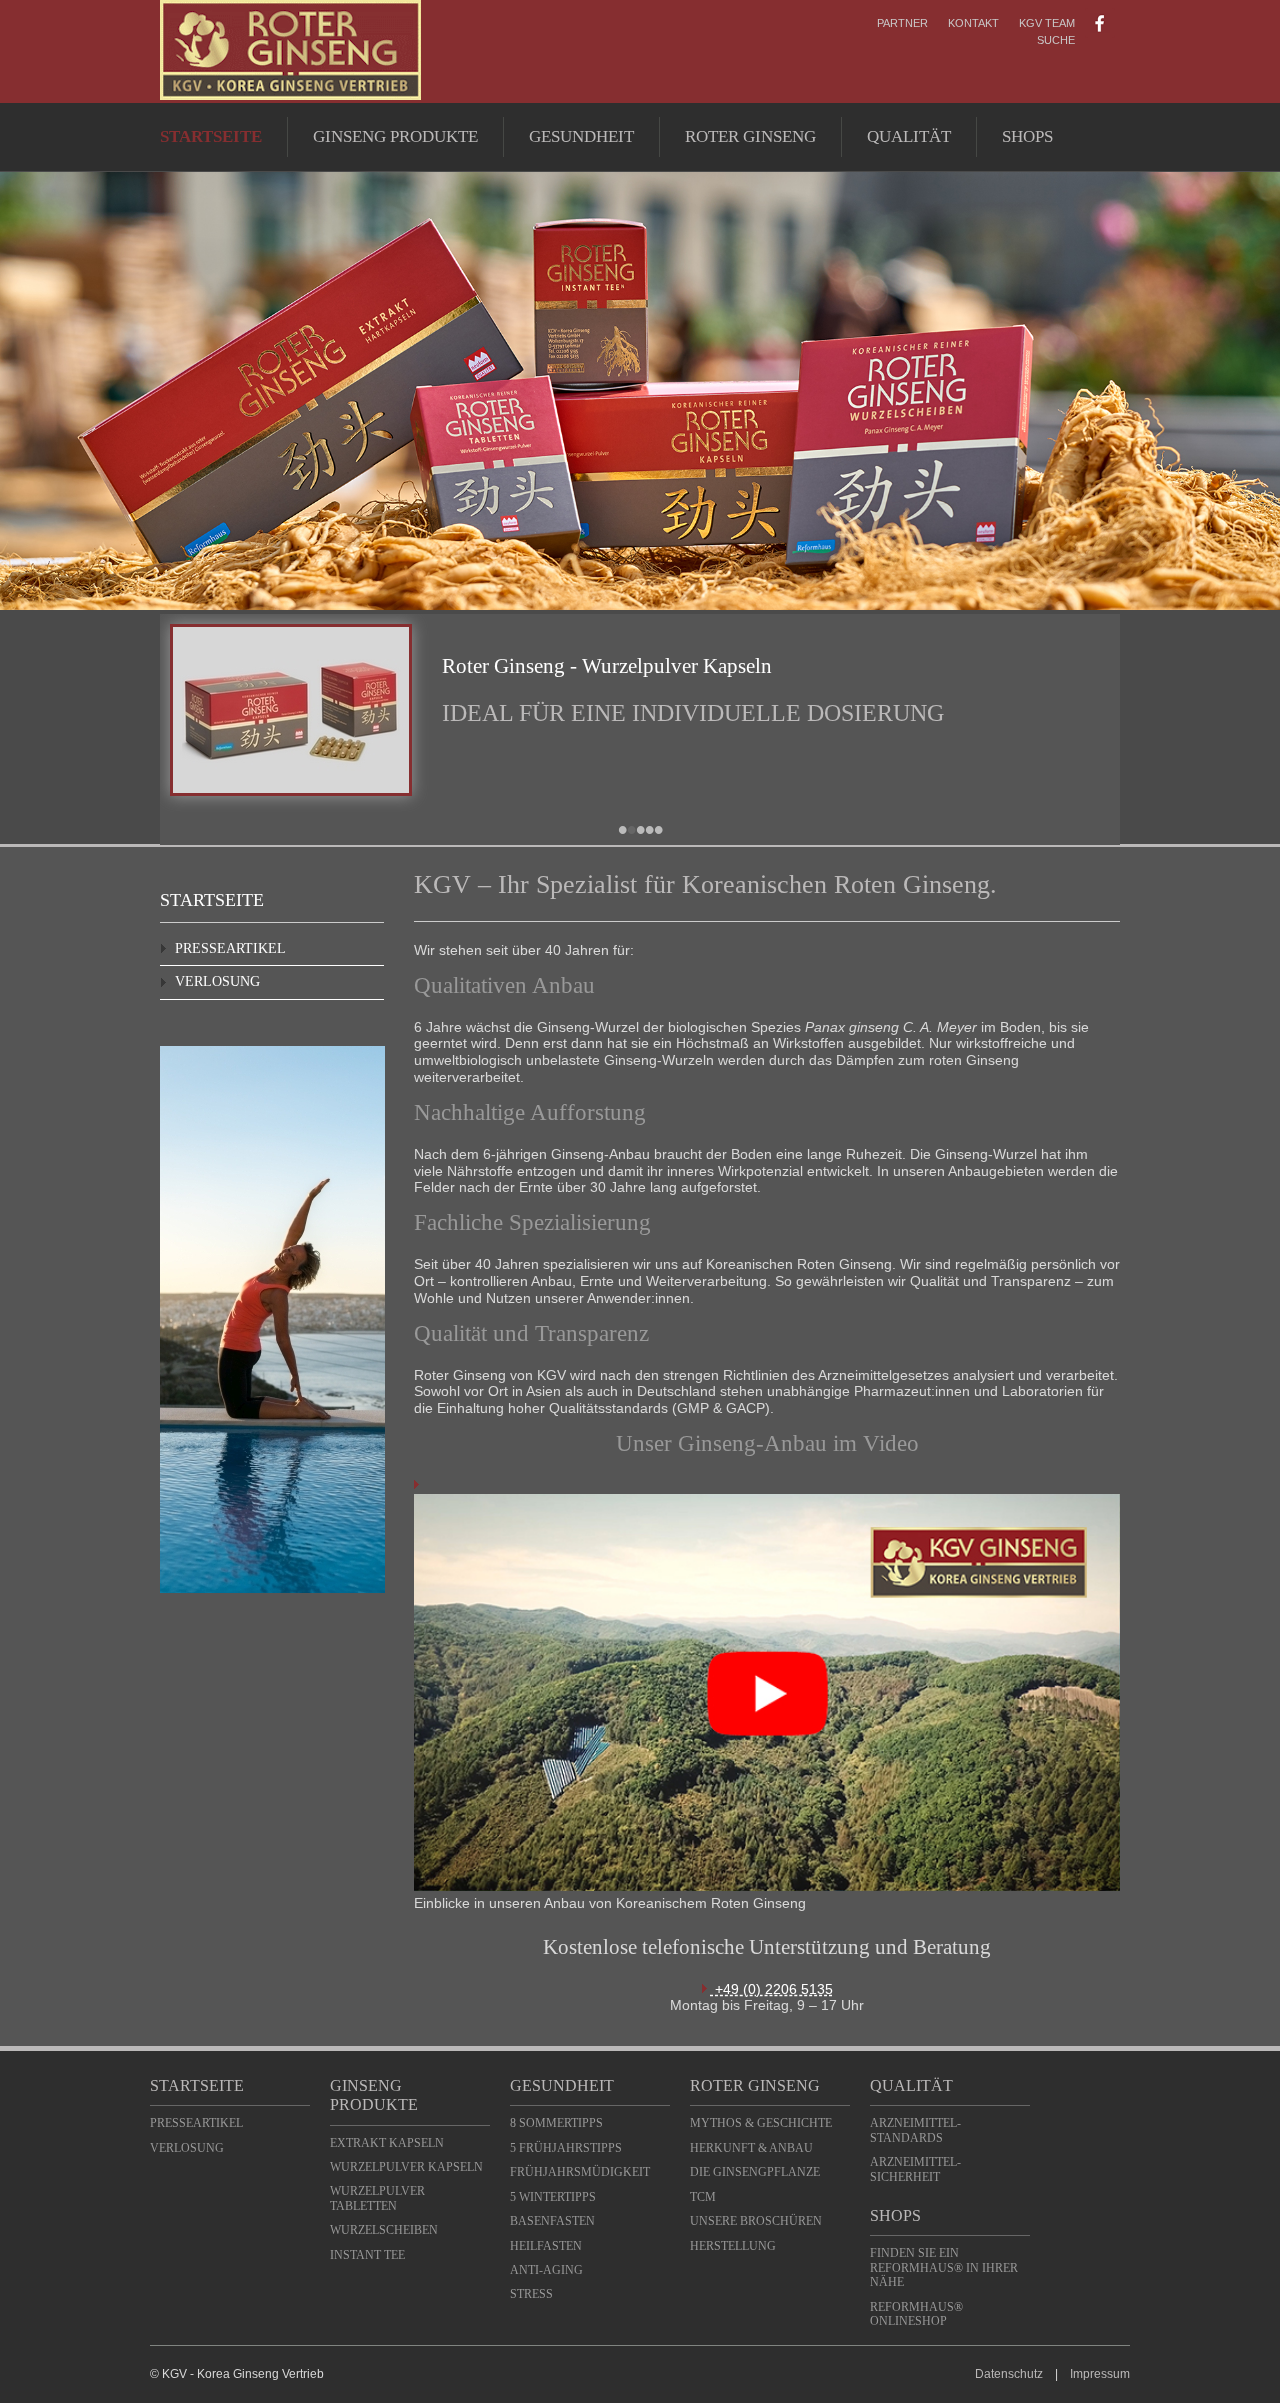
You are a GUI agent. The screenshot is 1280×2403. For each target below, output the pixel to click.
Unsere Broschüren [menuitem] (756, 2221)
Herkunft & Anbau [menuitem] (751, 2148)
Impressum (1100, 2374)
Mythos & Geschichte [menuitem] (761, 2123)
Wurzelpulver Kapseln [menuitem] (406, 2167)
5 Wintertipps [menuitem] (553, 2197)
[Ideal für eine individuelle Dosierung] (291, 791)
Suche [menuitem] (1056, 40)
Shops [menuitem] (1027, 136)
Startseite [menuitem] (211, 136)
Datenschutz (1009, 2374)
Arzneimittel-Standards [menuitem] (915, 2130)
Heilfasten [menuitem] (546, 2246)
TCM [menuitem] (703, 2197)
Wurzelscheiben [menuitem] (384, 2230)
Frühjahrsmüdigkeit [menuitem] (580, 2172)
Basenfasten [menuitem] (552, 2221)
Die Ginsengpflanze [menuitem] (755, 2172)
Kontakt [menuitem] (973, 23)
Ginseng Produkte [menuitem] (395, 136)
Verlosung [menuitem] (217, 981)
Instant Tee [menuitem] (367, 2255)
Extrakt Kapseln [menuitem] (387, 2143)
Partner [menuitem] (902, 23)
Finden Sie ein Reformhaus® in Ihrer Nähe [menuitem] (944, 2267)
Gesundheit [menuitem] (581, 136)
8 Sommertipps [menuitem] (556, 2123)
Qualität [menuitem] (909, 136)
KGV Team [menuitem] (1047, 23)
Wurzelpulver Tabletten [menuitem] (377, 2198)
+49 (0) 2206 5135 (772, 1989)
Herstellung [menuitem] (733, 2246)
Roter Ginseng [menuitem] (750, 136)
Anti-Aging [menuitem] (546, 2270)
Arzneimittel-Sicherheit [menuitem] (915, 2169)
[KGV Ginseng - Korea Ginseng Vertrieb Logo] (290, 95)
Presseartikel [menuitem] (230, 948)
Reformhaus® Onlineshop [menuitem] (916, 2314)
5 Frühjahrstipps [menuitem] (566, 2148)
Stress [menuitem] (531, 2294)
